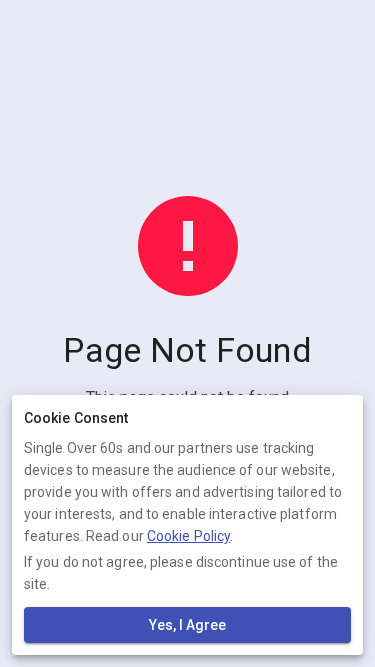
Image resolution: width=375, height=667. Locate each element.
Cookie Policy (188, 536)
